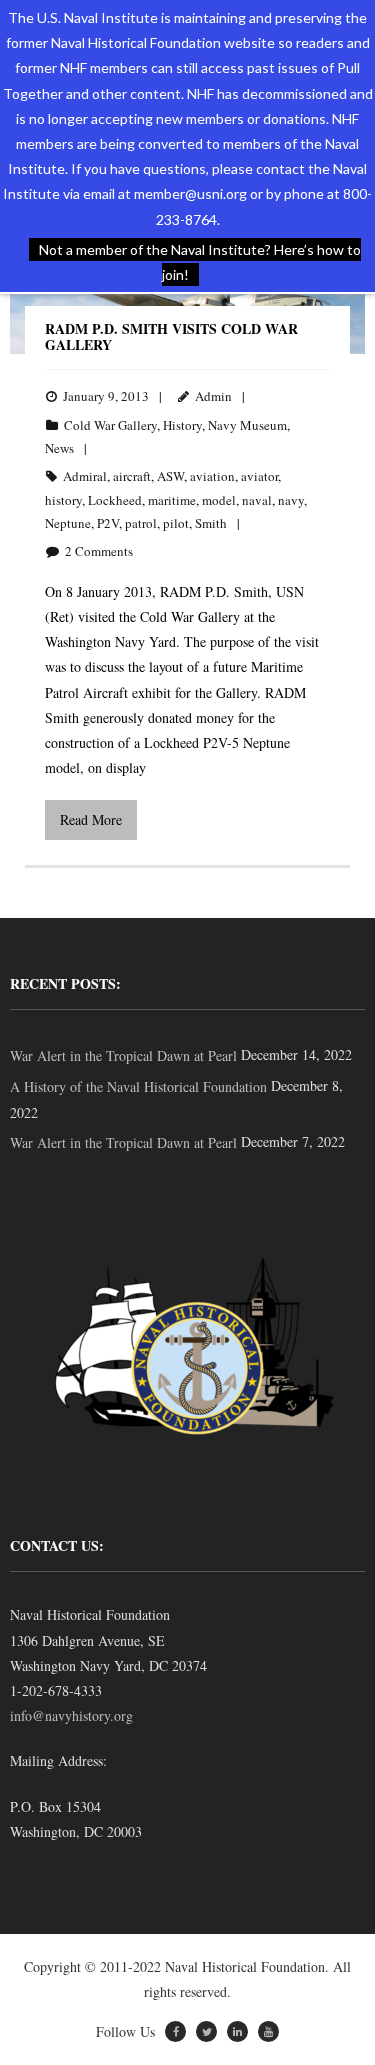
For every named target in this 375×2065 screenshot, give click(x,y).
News (59, 448)
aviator (259, 476)
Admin (213, 396)
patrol (141, 523)
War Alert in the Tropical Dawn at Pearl (123, 1055)
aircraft (132, 476)
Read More (91, 819)
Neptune (68, 523)
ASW (170, 476)
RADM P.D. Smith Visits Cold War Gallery (171, 337)
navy (291, 500)
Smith (211, 523)
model (219, 500)
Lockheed (115, 500)
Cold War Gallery (110, 425)
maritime (172, 500)
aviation (212, 476)
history (63, 500)
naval (257, 500)
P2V (108, 523)
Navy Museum (247, 425)
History (182, 425)
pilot (176, 523)
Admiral (85, 476)
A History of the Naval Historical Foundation (138, 1086)
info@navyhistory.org (71, 1715)
